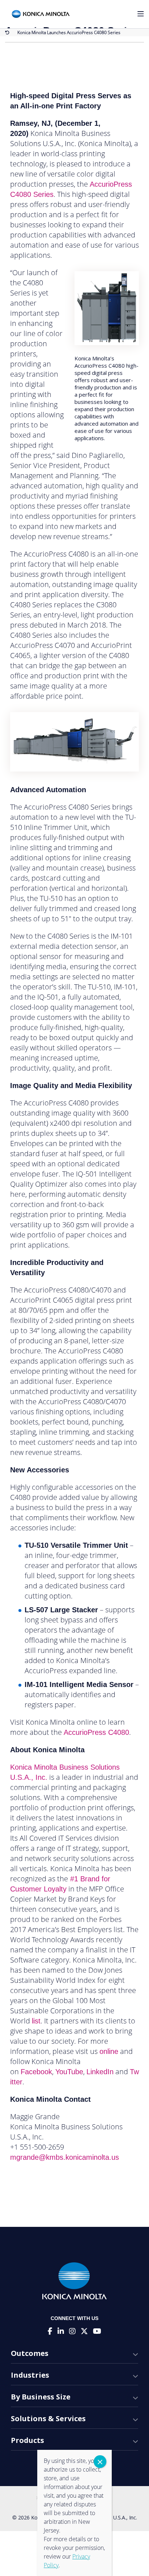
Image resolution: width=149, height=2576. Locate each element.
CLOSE (100, 2462)
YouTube (69, 2072)
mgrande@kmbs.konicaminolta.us (65, 2157)
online (109, 2051)
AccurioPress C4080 (96, 1732)
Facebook (36, 2072)
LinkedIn (100, 2072)
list (36, 2021)
